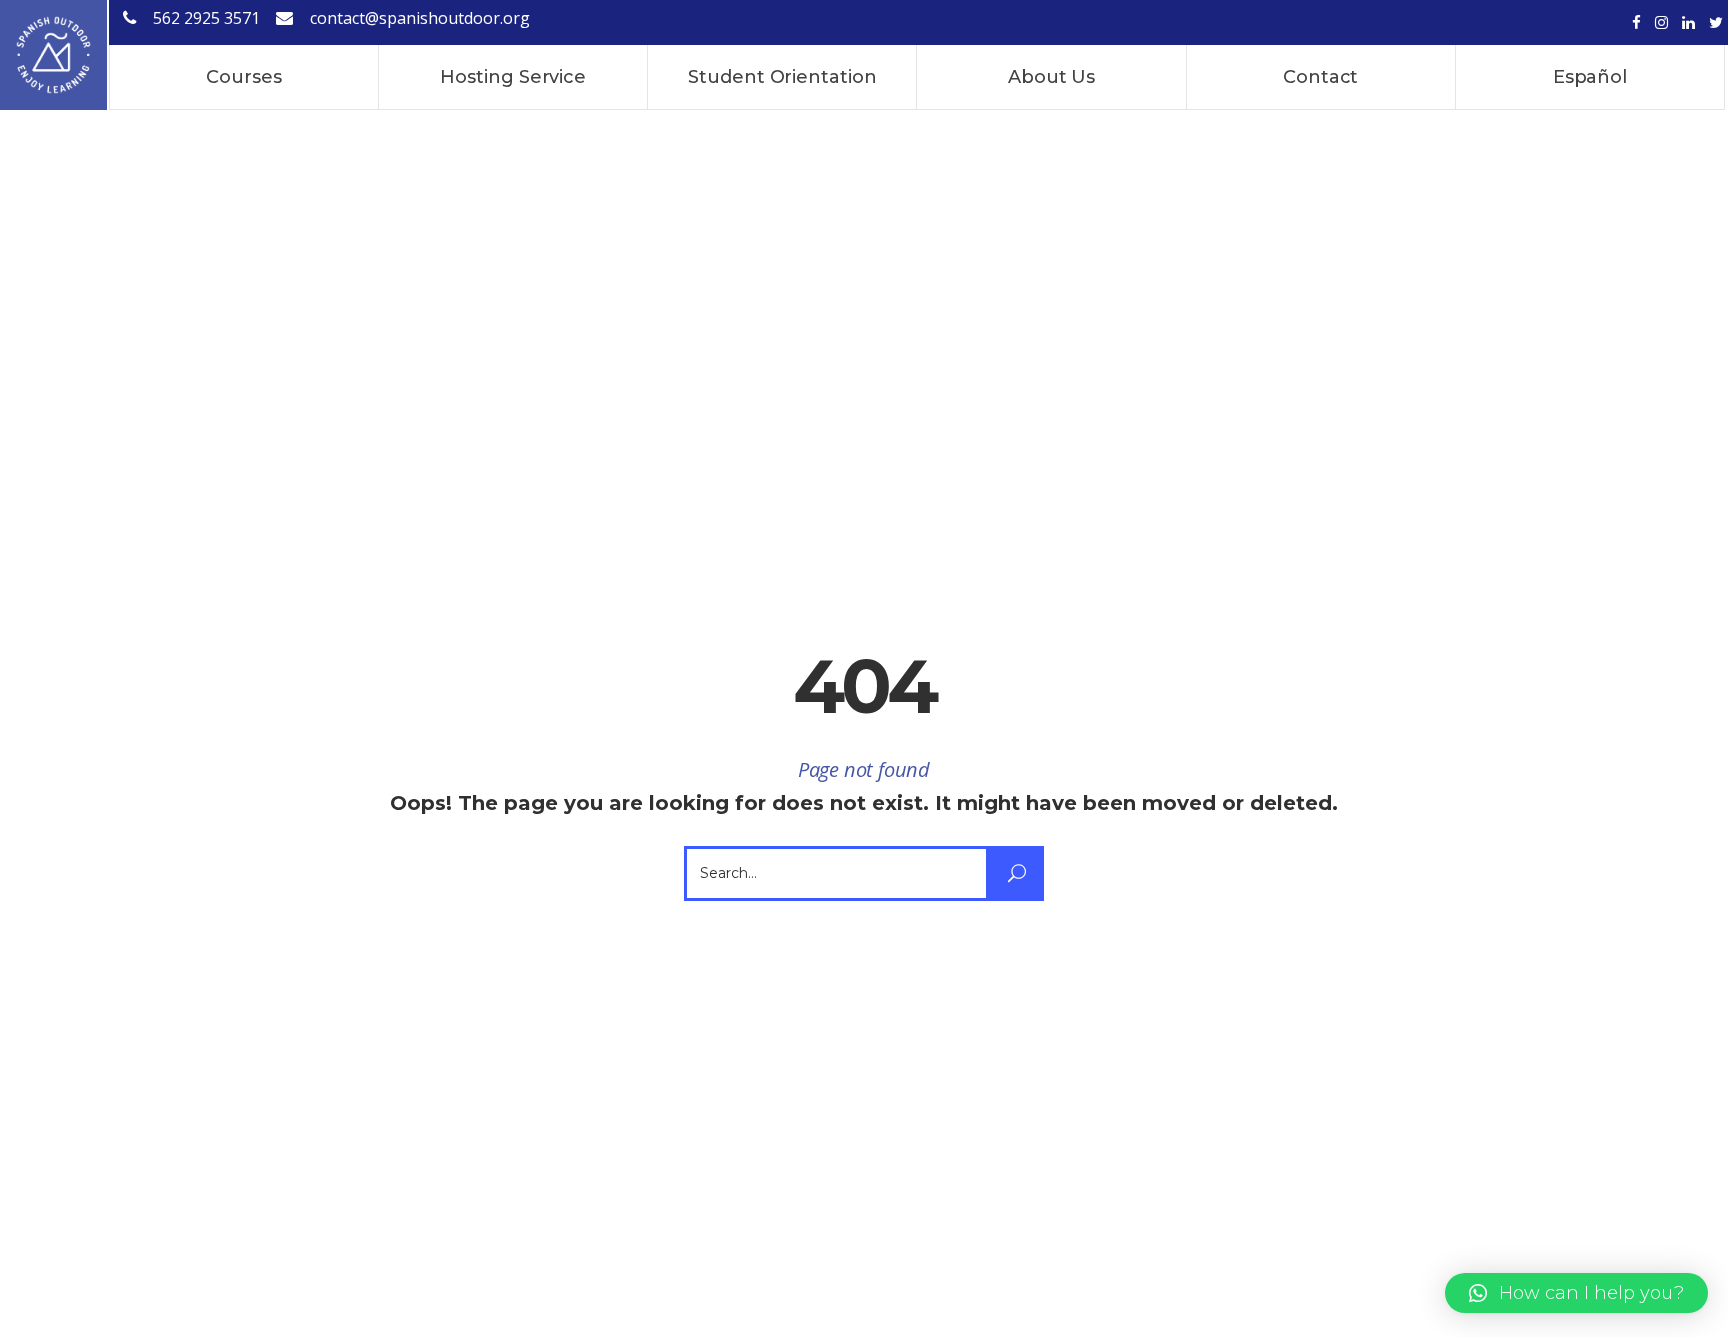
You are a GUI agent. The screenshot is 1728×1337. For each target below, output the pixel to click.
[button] (1576, 1293)
